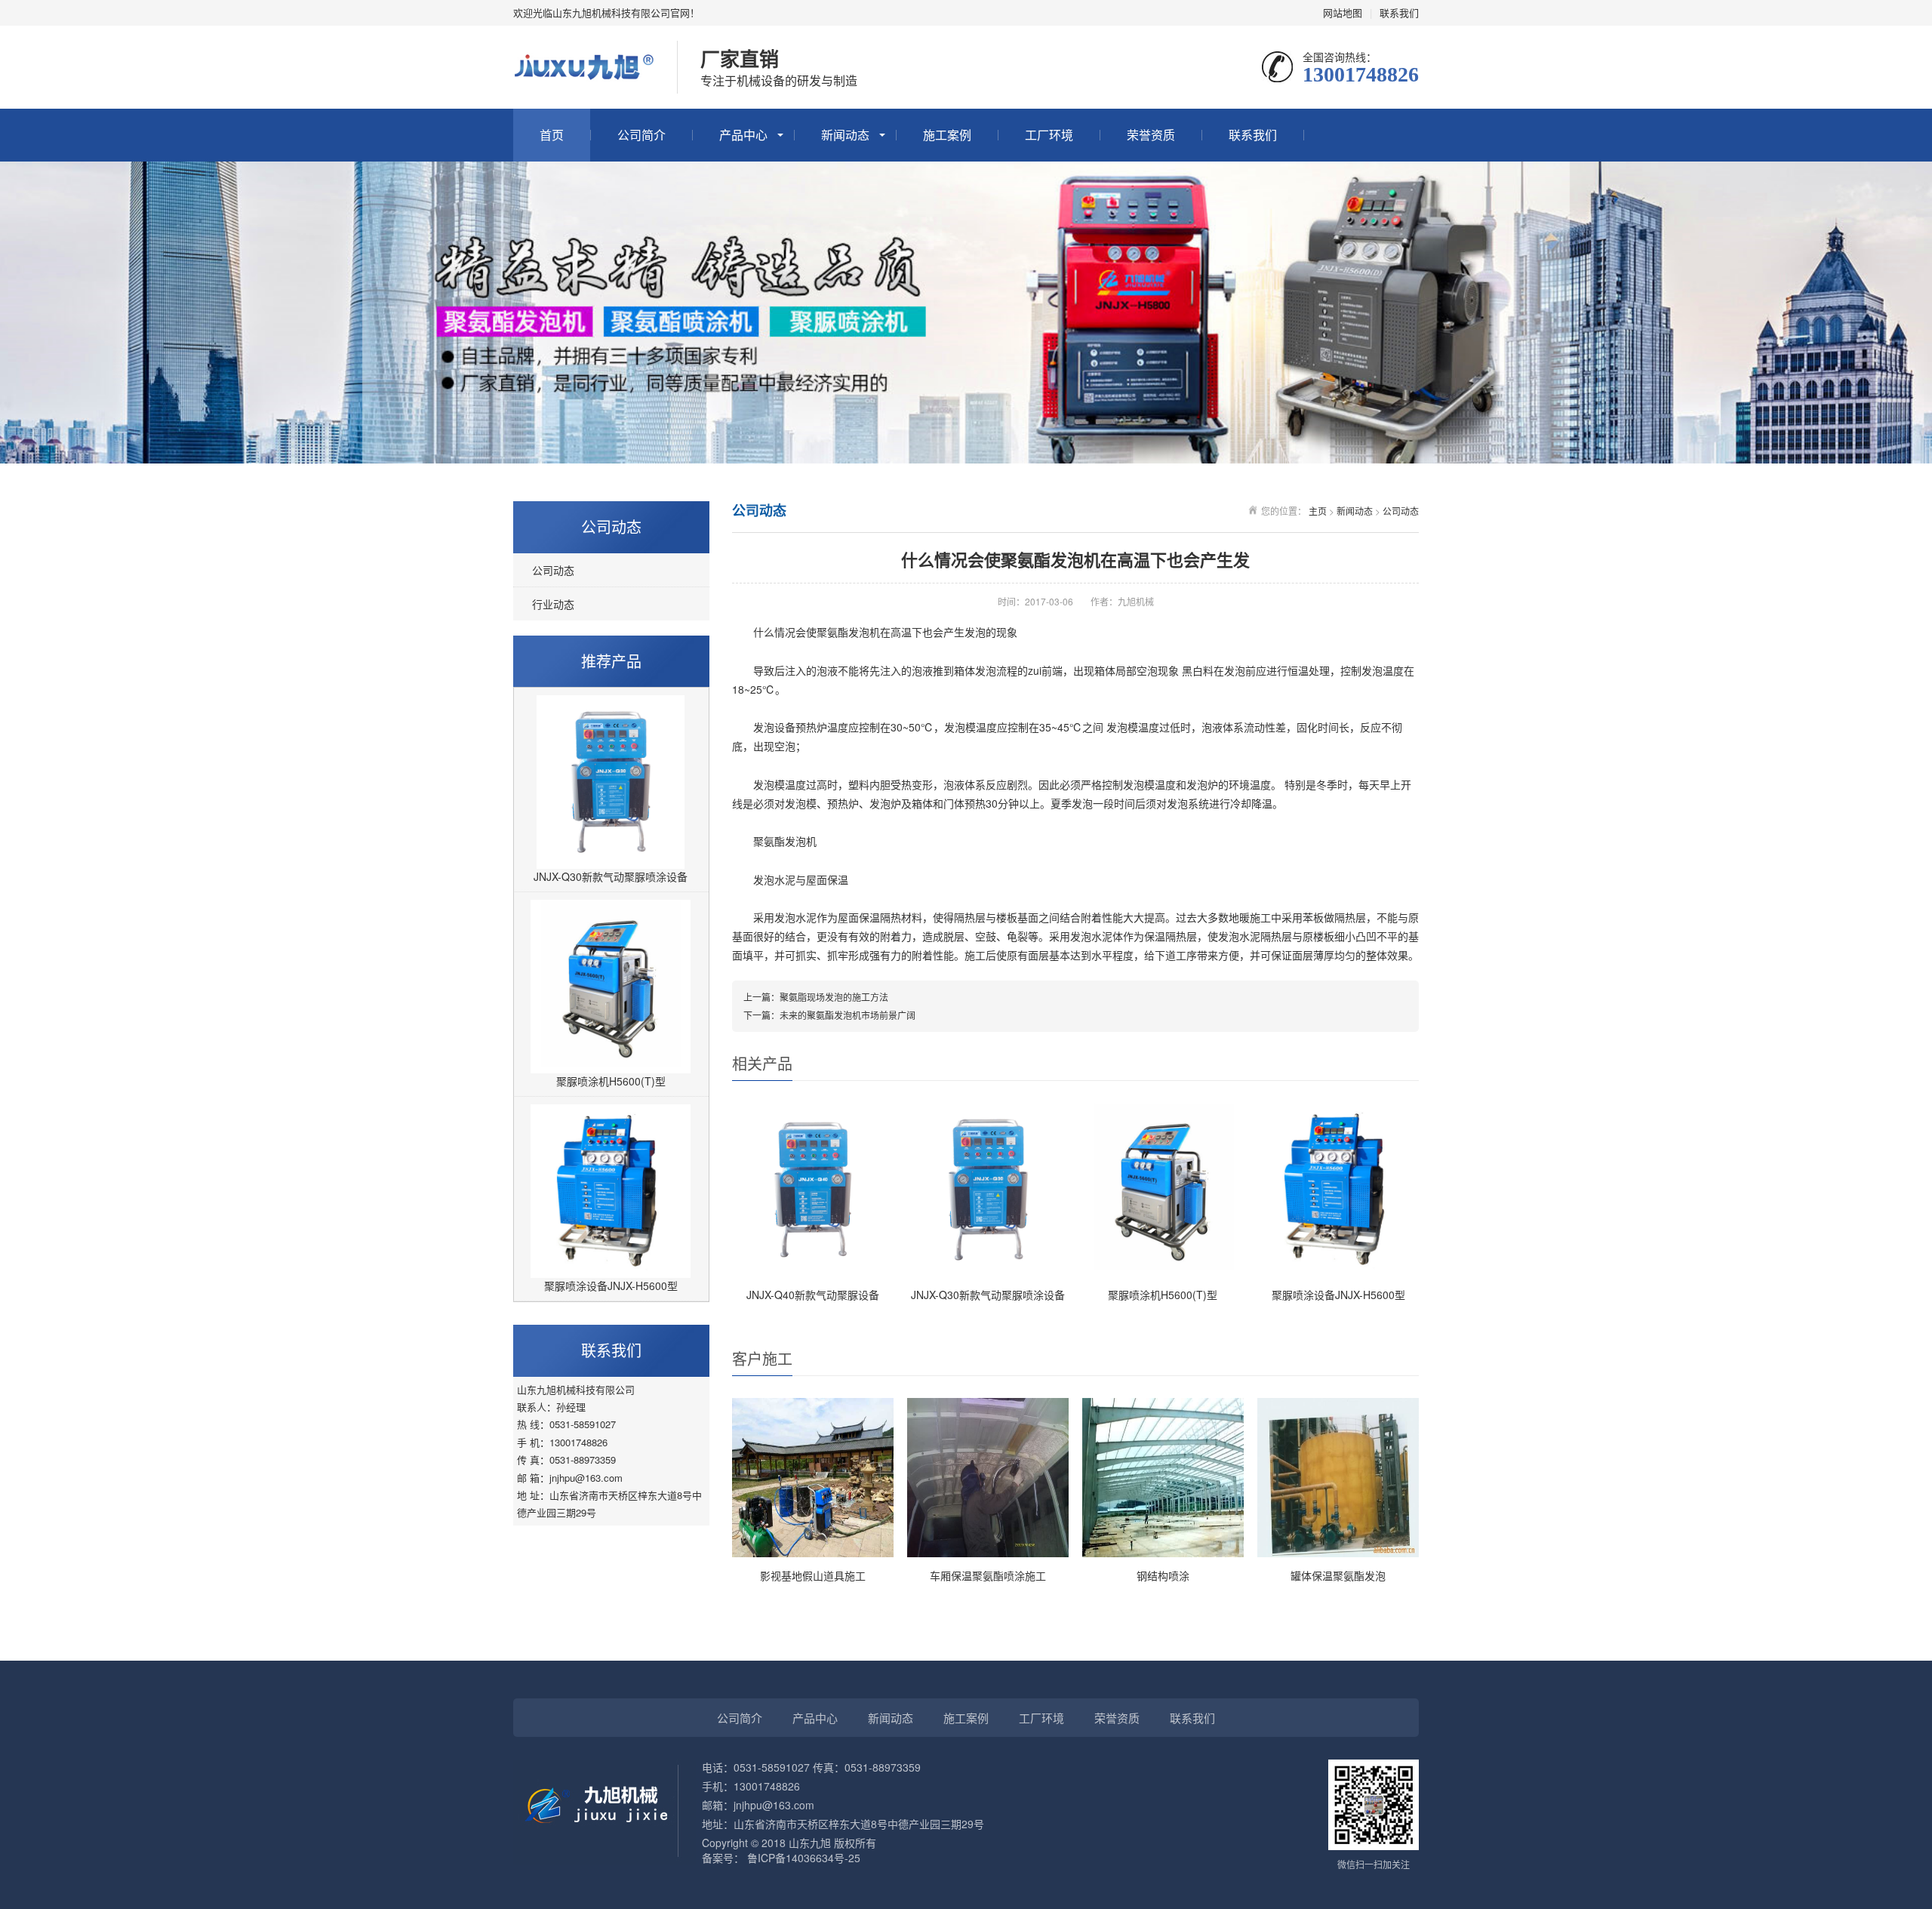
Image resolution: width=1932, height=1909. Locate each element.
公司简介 (641, 135)
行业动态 (553, 604)
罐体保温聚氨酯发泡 (1338, 1575)
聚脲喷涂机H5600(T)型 (611, 1081)
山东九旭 (810, 1843)
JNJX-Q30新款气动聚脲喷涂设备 (611, 876)
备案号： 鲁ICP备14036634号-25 (781, 1858)
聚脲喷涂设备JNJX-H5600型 (611, 1285)
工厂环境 (1049, 135)
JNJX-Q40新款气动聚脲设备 (813, 1295)
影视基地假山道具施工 (813, 1575)
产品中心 (743, 135)
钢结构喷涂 (1163, 1575)
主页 (1318, 511)
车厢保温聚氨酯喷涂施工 (988, 1575)
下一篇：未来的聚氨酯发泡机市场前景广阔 (829, 1015)
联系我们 (1399, 12)
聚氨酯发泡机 (848, 632)
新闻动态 (845, 135)
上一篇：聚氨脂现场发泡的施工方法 (816, 997)
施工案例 (947, 135)
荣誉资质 (1151, 135)
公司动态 (553, 570)
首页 (552, 135)
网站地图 (1343, 12)
